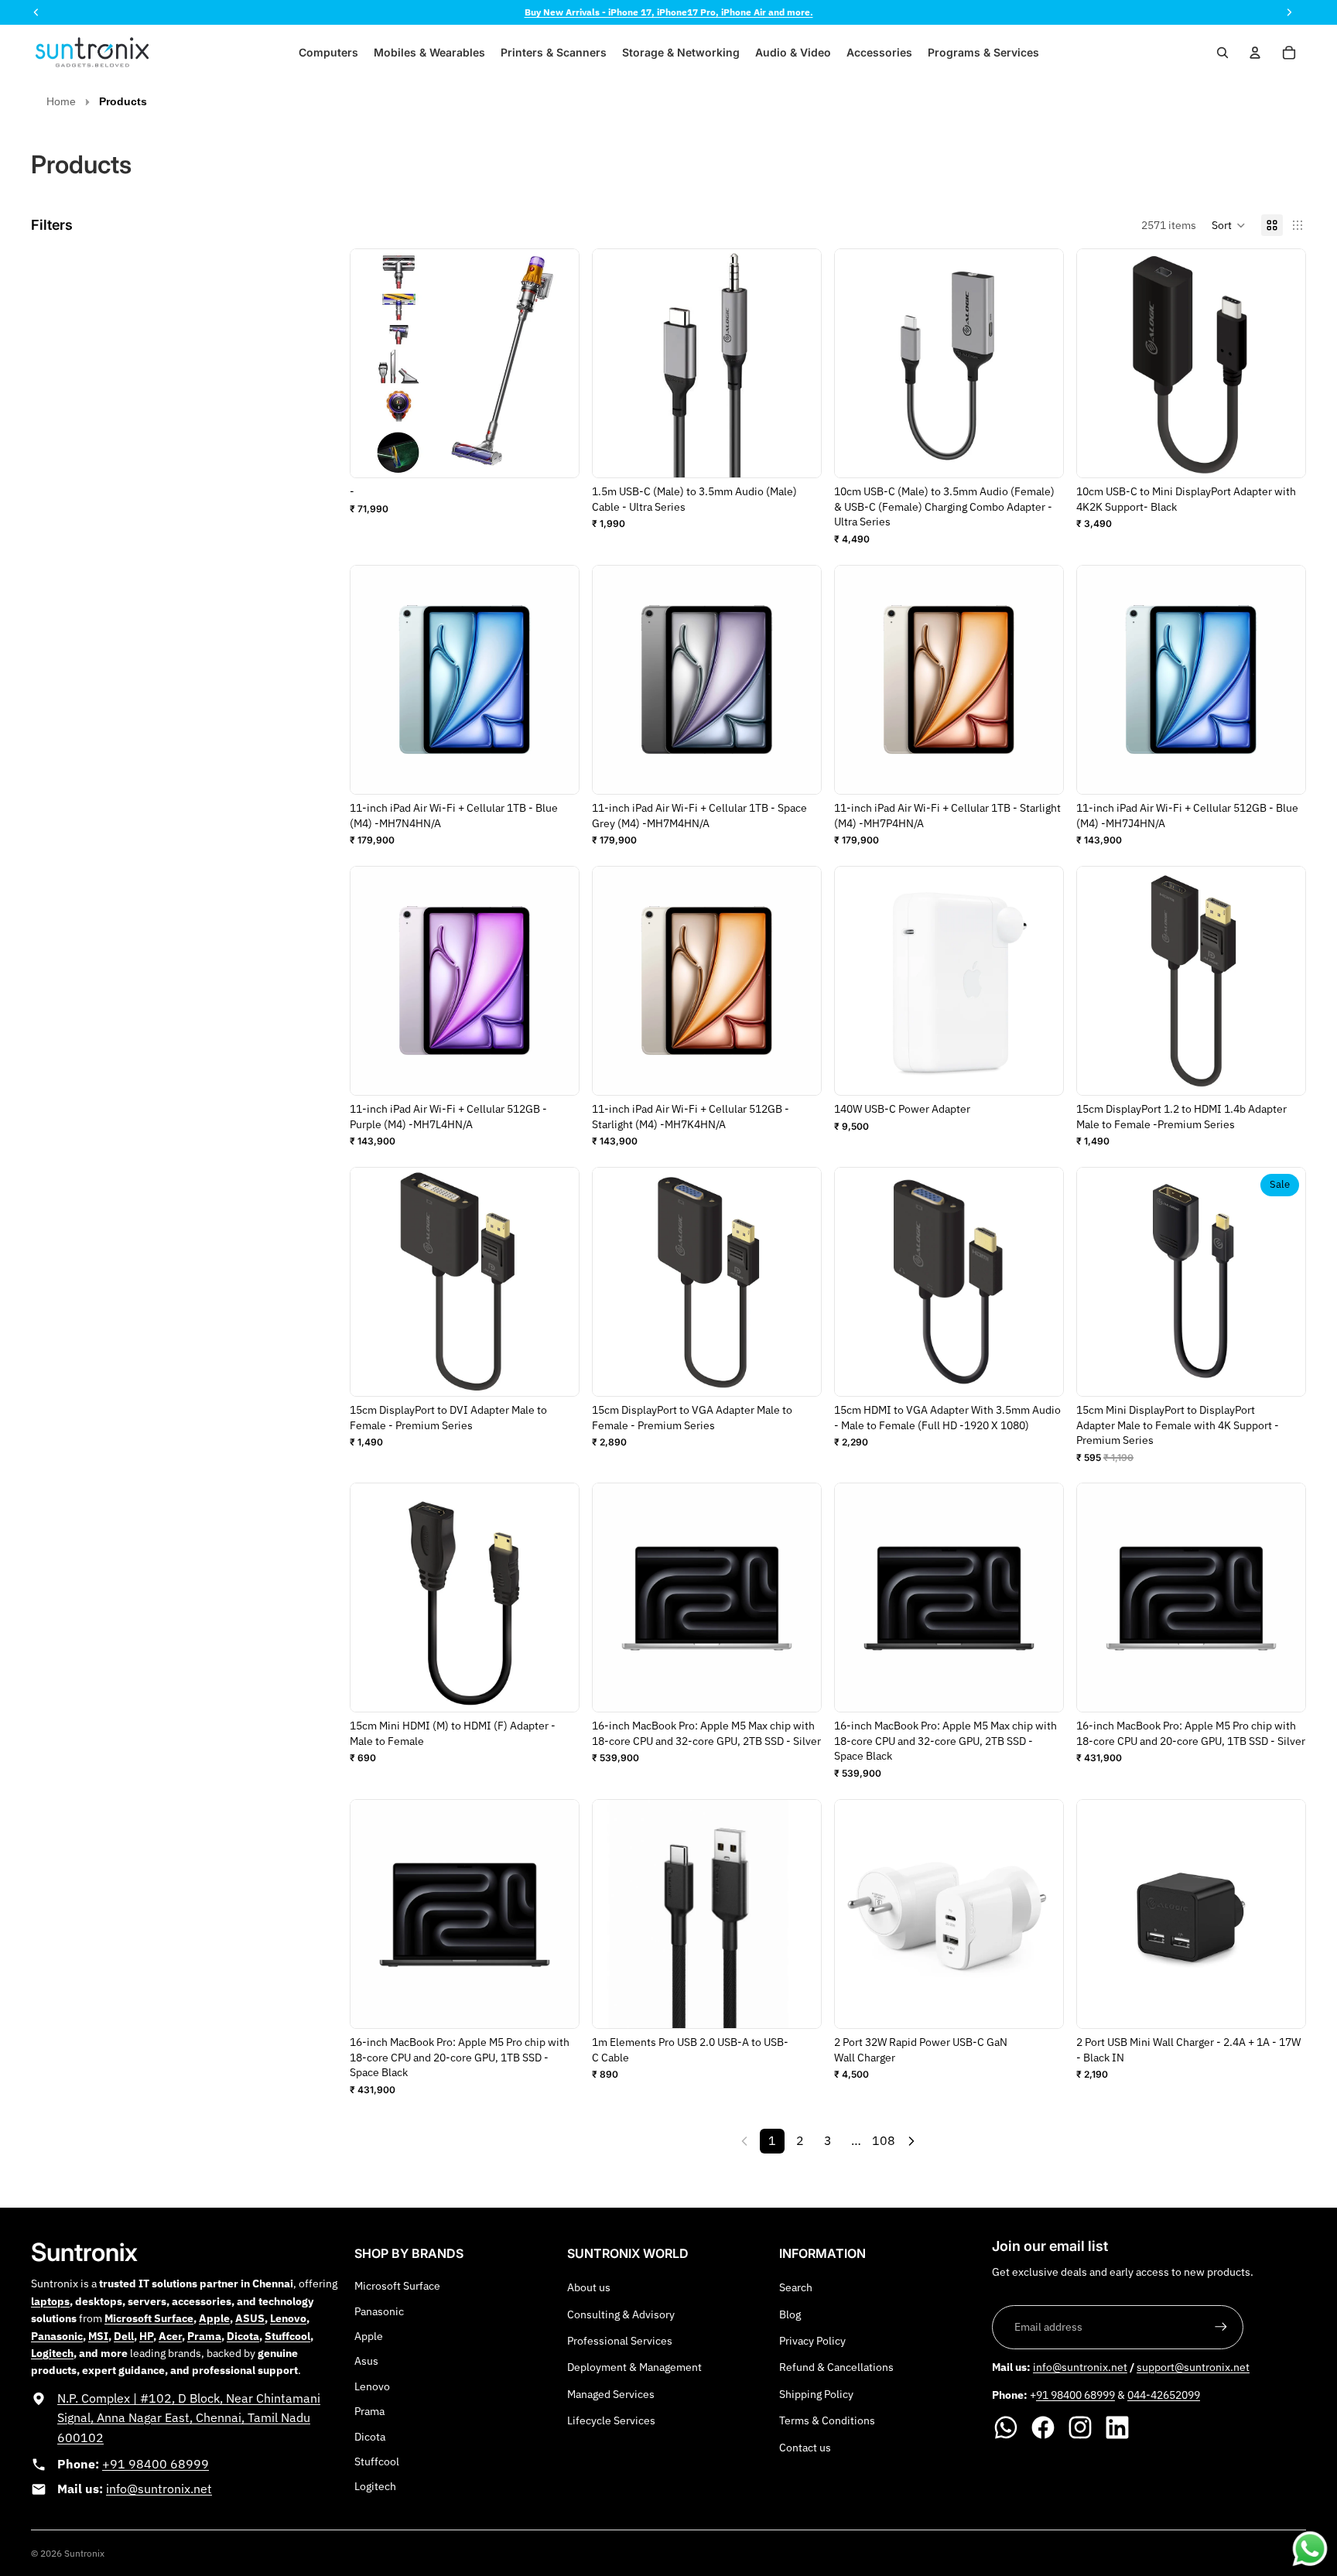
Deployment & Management (634, 2367)
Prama (369, 2411)
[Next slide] (1040, 363)
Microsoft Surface (397, 2286)
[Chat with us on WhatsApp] (1310, 2549)
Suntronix (84, 2553)
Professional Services (620, 2341)
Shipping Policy (816, 2394)
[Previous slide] (858, 363)
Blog (790, 2314)
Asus (366, 2361)
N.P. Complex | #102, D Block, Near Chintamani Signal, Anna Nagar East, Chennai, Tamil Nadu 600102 (189, 2418)
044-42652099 (1164, 2395)
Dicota (370, 2437)
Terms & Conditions (827, 2420)
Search (796, 2287)
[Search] (1222, 53)
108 (884, 2140)
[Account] (1255, 53)
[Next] (911, 2141)
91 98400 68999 (1075, 2395)
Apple (369, 2336)
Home (61, 101)
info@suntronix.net (159, 2489)
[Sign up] (1221, 2327)
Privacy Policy (812, 2341)
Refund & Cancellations (836, 2367)
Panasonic (379, 2311)
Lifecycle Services (611, 2420)
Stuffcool (377, 2461)
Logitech (375, 2486)
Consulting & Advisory (621, 2314)
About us (589, 2287)
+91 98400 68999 (156, 2464)
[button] (1229, 225)
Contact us (805, 2448)
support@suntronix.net (1193, 2367)
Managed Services (611, 2394)
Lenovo (372, 2386)
